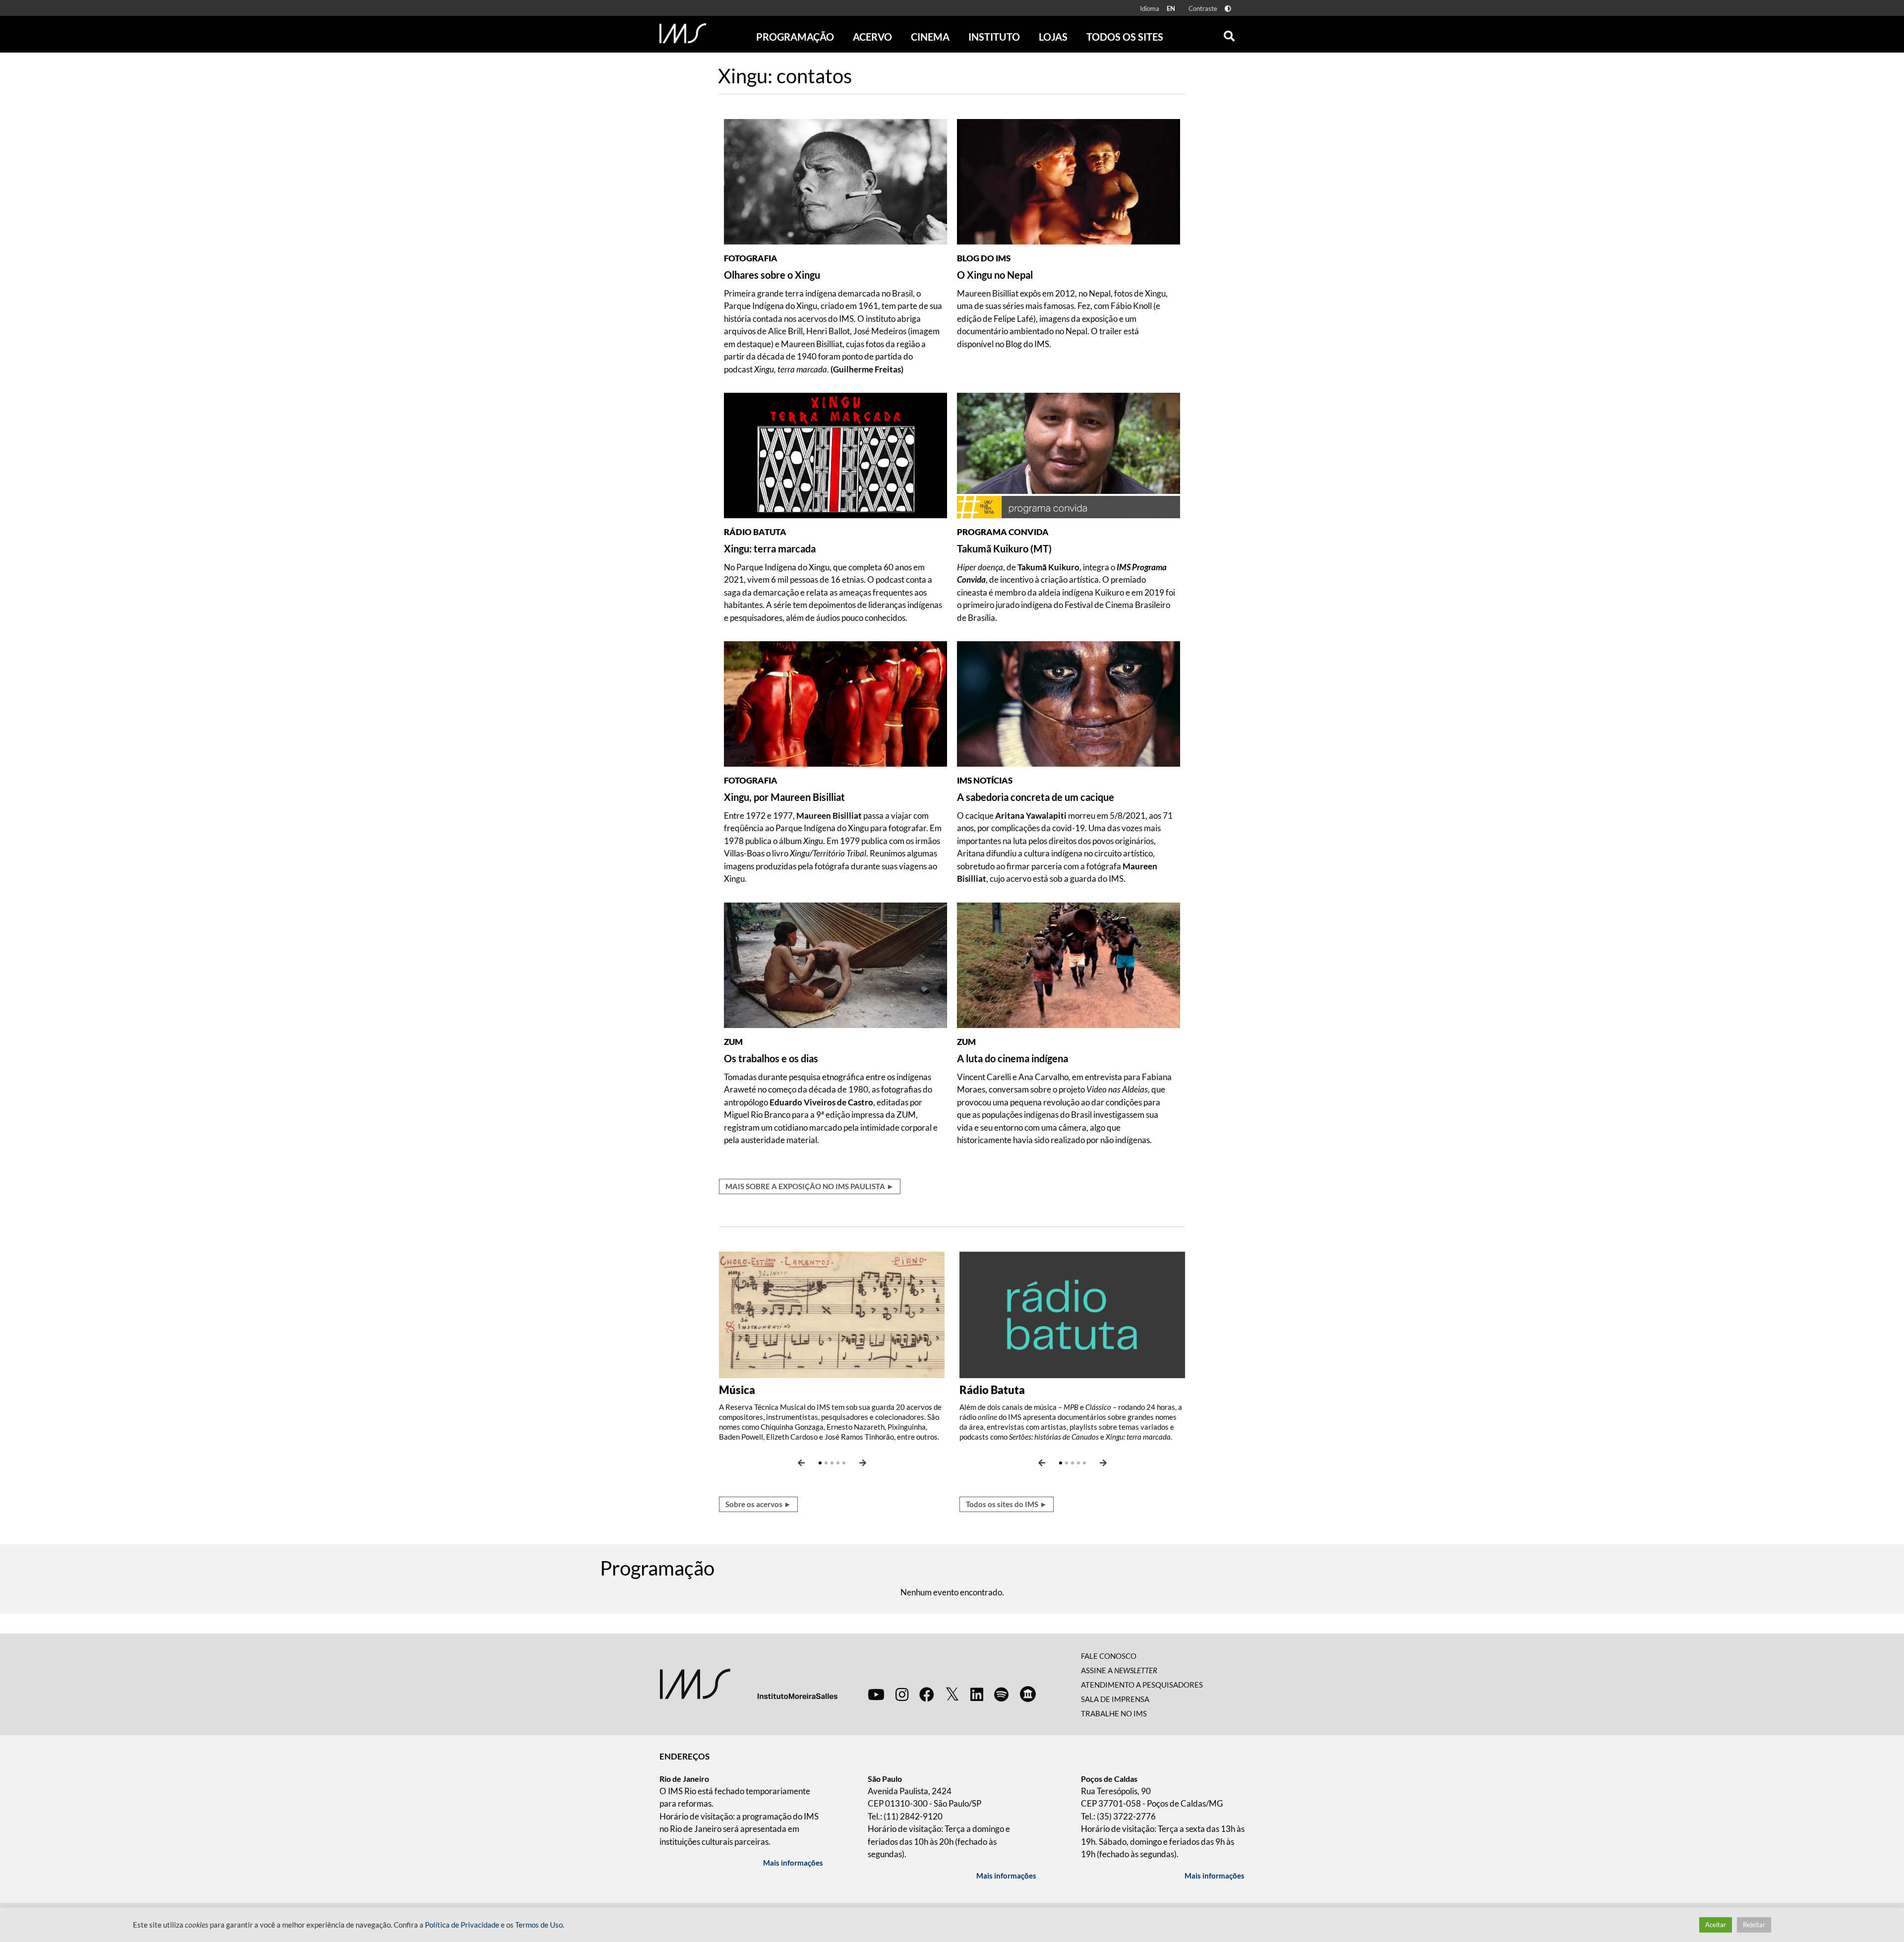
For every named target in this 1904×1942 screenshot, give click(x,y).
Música (737, 1390)
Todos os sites (1125, 37)
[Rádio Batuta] (1072, 1314)
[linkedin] (977, 1694)
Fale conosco (1109, 1656)
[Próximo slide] (863, 1463)
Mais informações (793, 1863)
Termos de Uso (539, 1925)
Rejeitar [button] (1754, 1925)
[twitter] (952, 1695)
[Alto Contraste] (1228, 9)
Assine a (1119, 1670)
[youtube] (876, 1694)
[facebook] (927, 1694)
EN (1171, 8)
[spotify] (1001, 1694)
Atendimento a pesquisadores (1142, 1685)
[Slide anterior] (801, 1463)
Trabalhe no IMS (1114, 1713)
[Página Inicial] (683, 33)
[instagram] (902, 1694)
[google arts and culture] (1028, 1694)
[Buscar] (1229, 34)
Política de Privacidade (462, 1925)
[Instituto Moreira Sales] (748, 1683)
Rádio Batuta (992, 1390)
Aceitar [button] (1716, 1925)
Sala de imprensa (1115, 1699)
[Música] (832, 1314)
